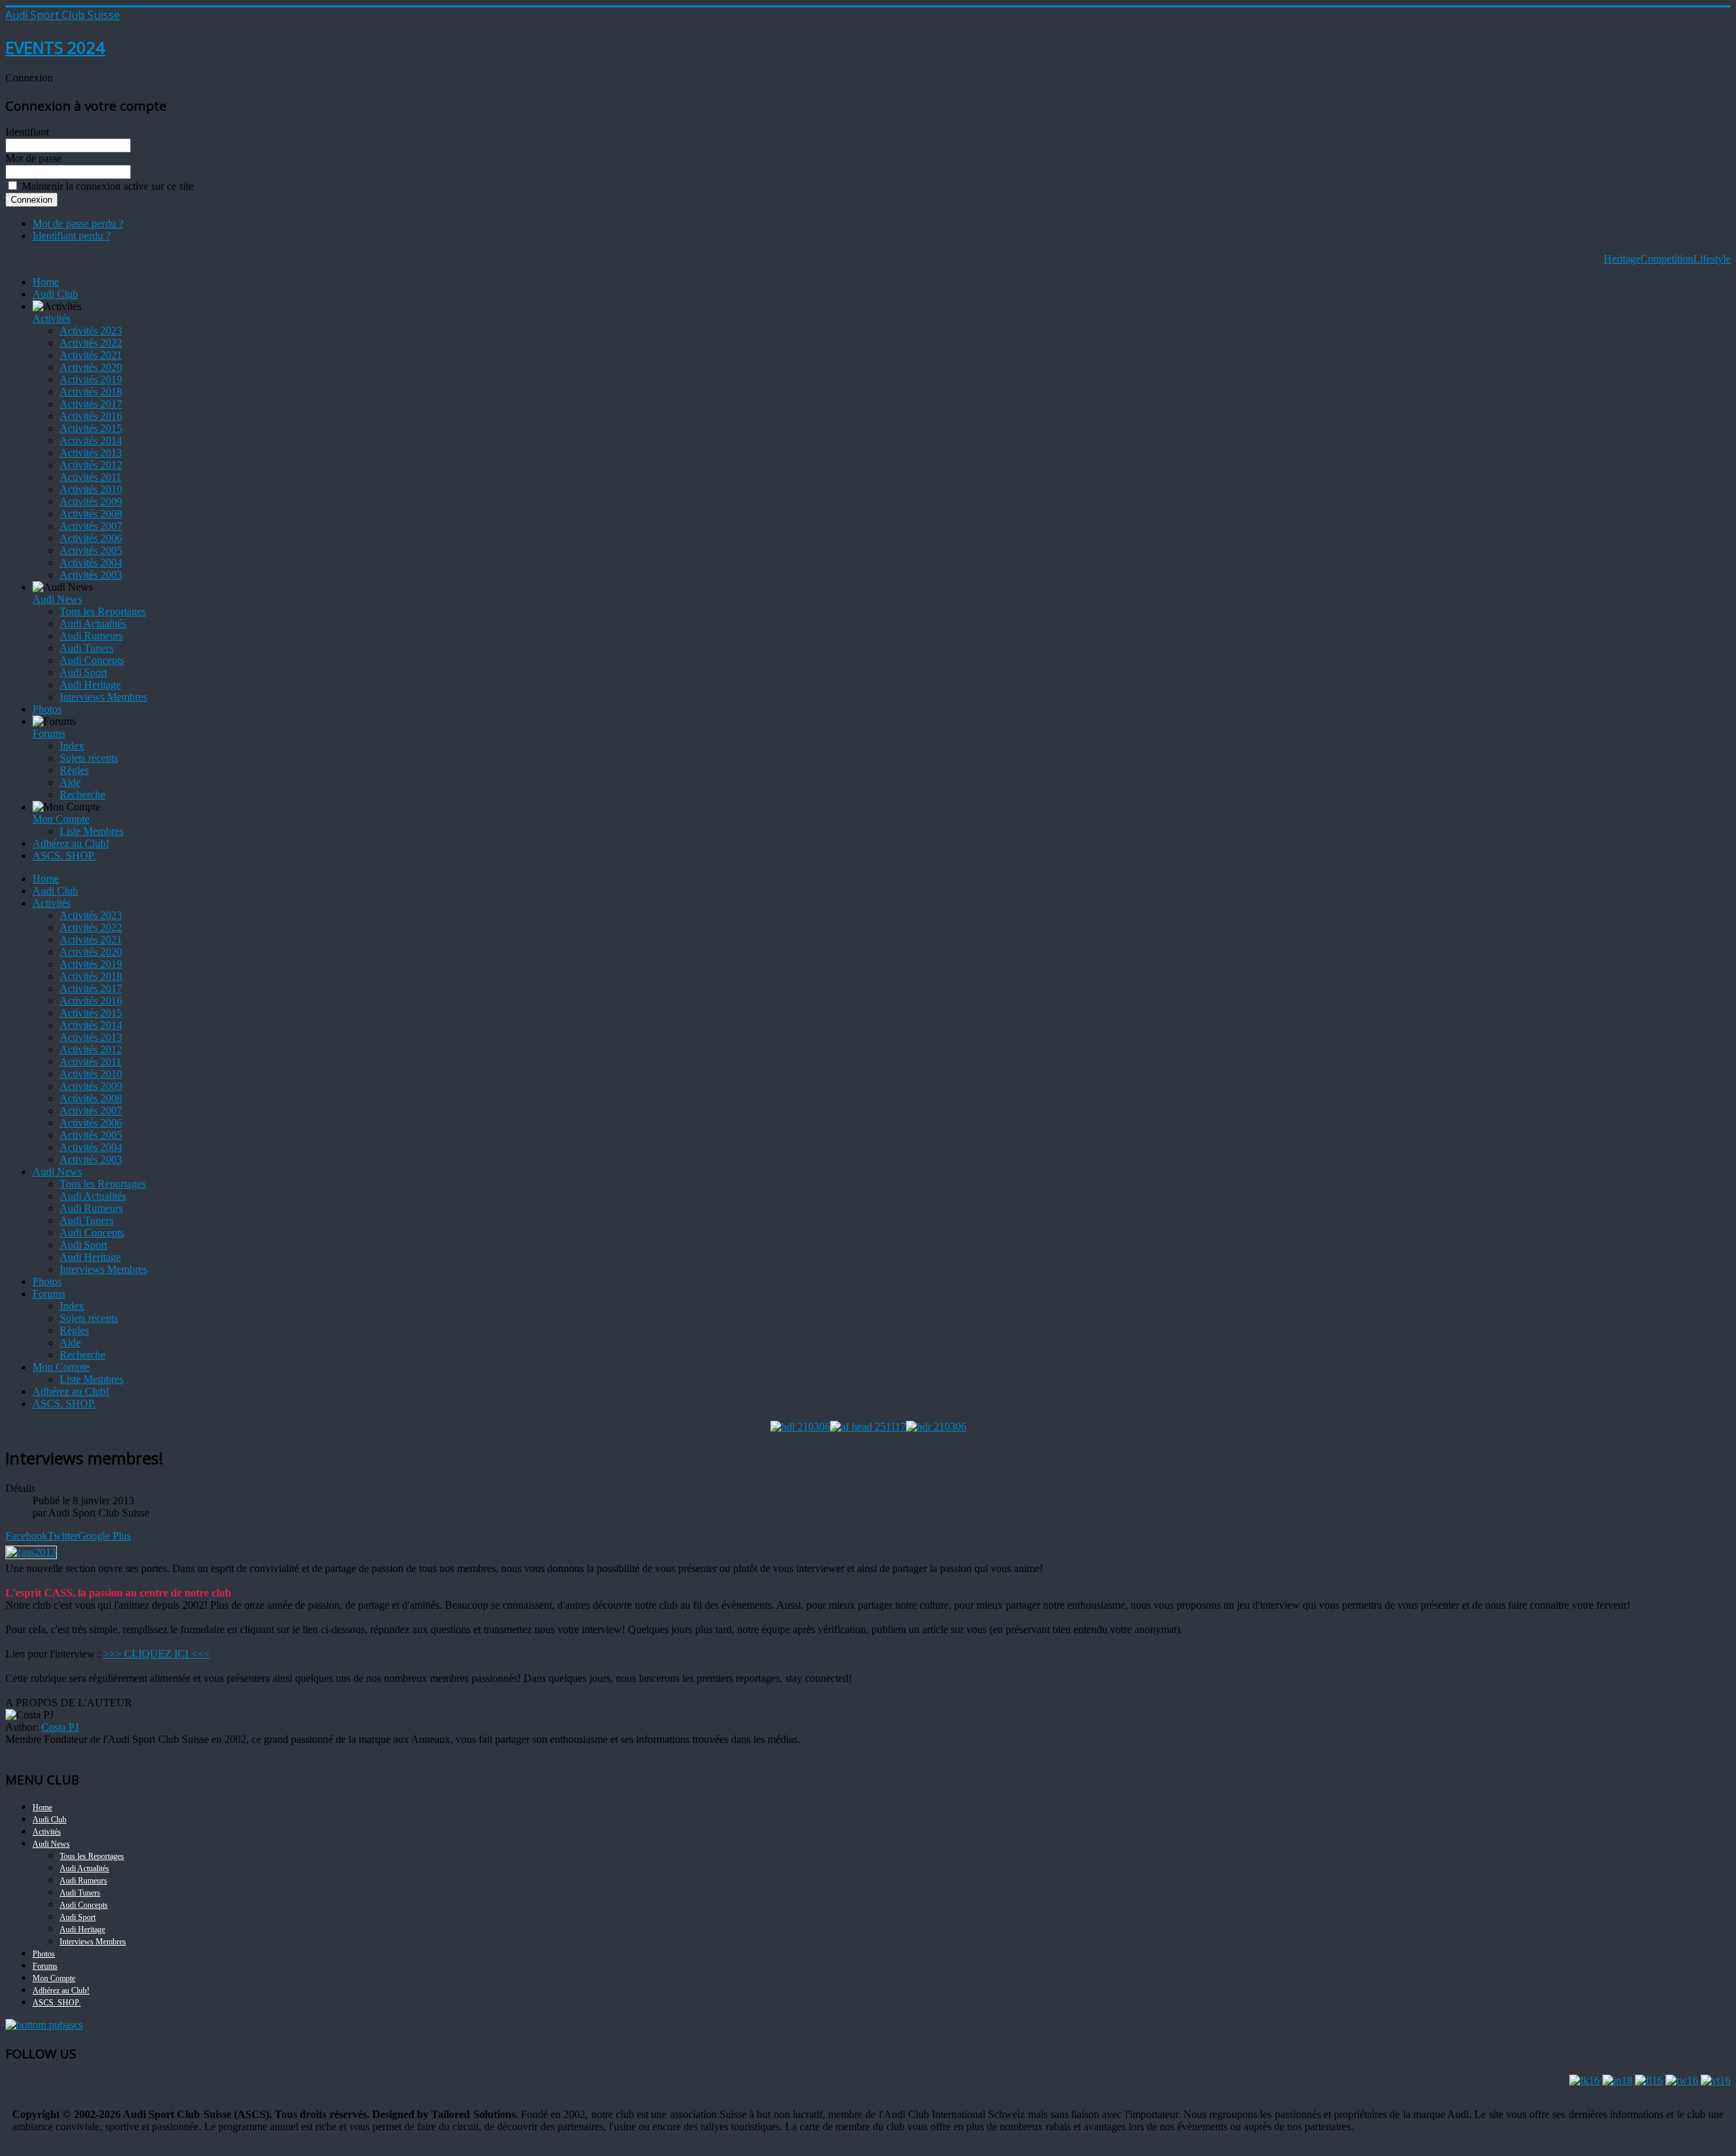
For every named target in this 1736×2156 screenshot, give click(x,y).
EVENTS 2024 (55, 47)
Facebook (26, 1536)
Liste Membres (92, 831)
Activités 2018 (91, 392)
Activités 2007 (91, 526)
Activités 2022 (91, 343)
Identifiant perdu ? (72, 236)
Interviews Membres (103, 697)
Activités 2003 (91, 575)
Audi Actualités (93, 624)
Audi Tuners (86, 648)
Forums (49, 733)
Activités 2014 (91, 440)
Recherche (82, 795)
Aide (70, 782)
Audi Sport (83, 672)
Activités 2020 (91, 367)
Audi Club (55, 294)
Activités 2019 (91, 379)
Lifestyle (1712, 259)
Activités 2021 (91, 355)
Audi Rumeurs (91, 636)
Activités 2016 (91, 416)
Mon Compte (61, 819)
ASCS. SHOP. (64, 856)
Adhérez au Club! (71, 843)
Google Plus (104, 1536)
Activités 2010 (91, 489)
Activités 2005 (91, 550)
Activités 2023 (91, 331)
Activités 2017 (91, 404)
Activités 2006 (91, 538)
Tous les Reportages (103, 611)
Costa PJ (60, 1727)
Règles (74, 770)
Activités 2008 (91, 514)
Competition (1667, 259)
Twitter (63, 1536)
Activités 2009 (91, 502)
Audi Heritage (90, 685)
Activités (52, 318)
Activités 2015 (91, 428)
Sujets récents (89, 758)
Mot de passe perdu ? (78, 223)
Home (46, 282)
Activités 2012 (91, 465)
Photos (47, 709)
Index (72, 746)
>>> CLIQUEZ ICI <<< (156, 1654)
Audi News (57, 599)
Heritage (1622, 259)
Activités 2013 (91, 453)
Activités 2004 (91, 563)
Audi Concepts (92, 660)
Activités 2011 (91, 477)
